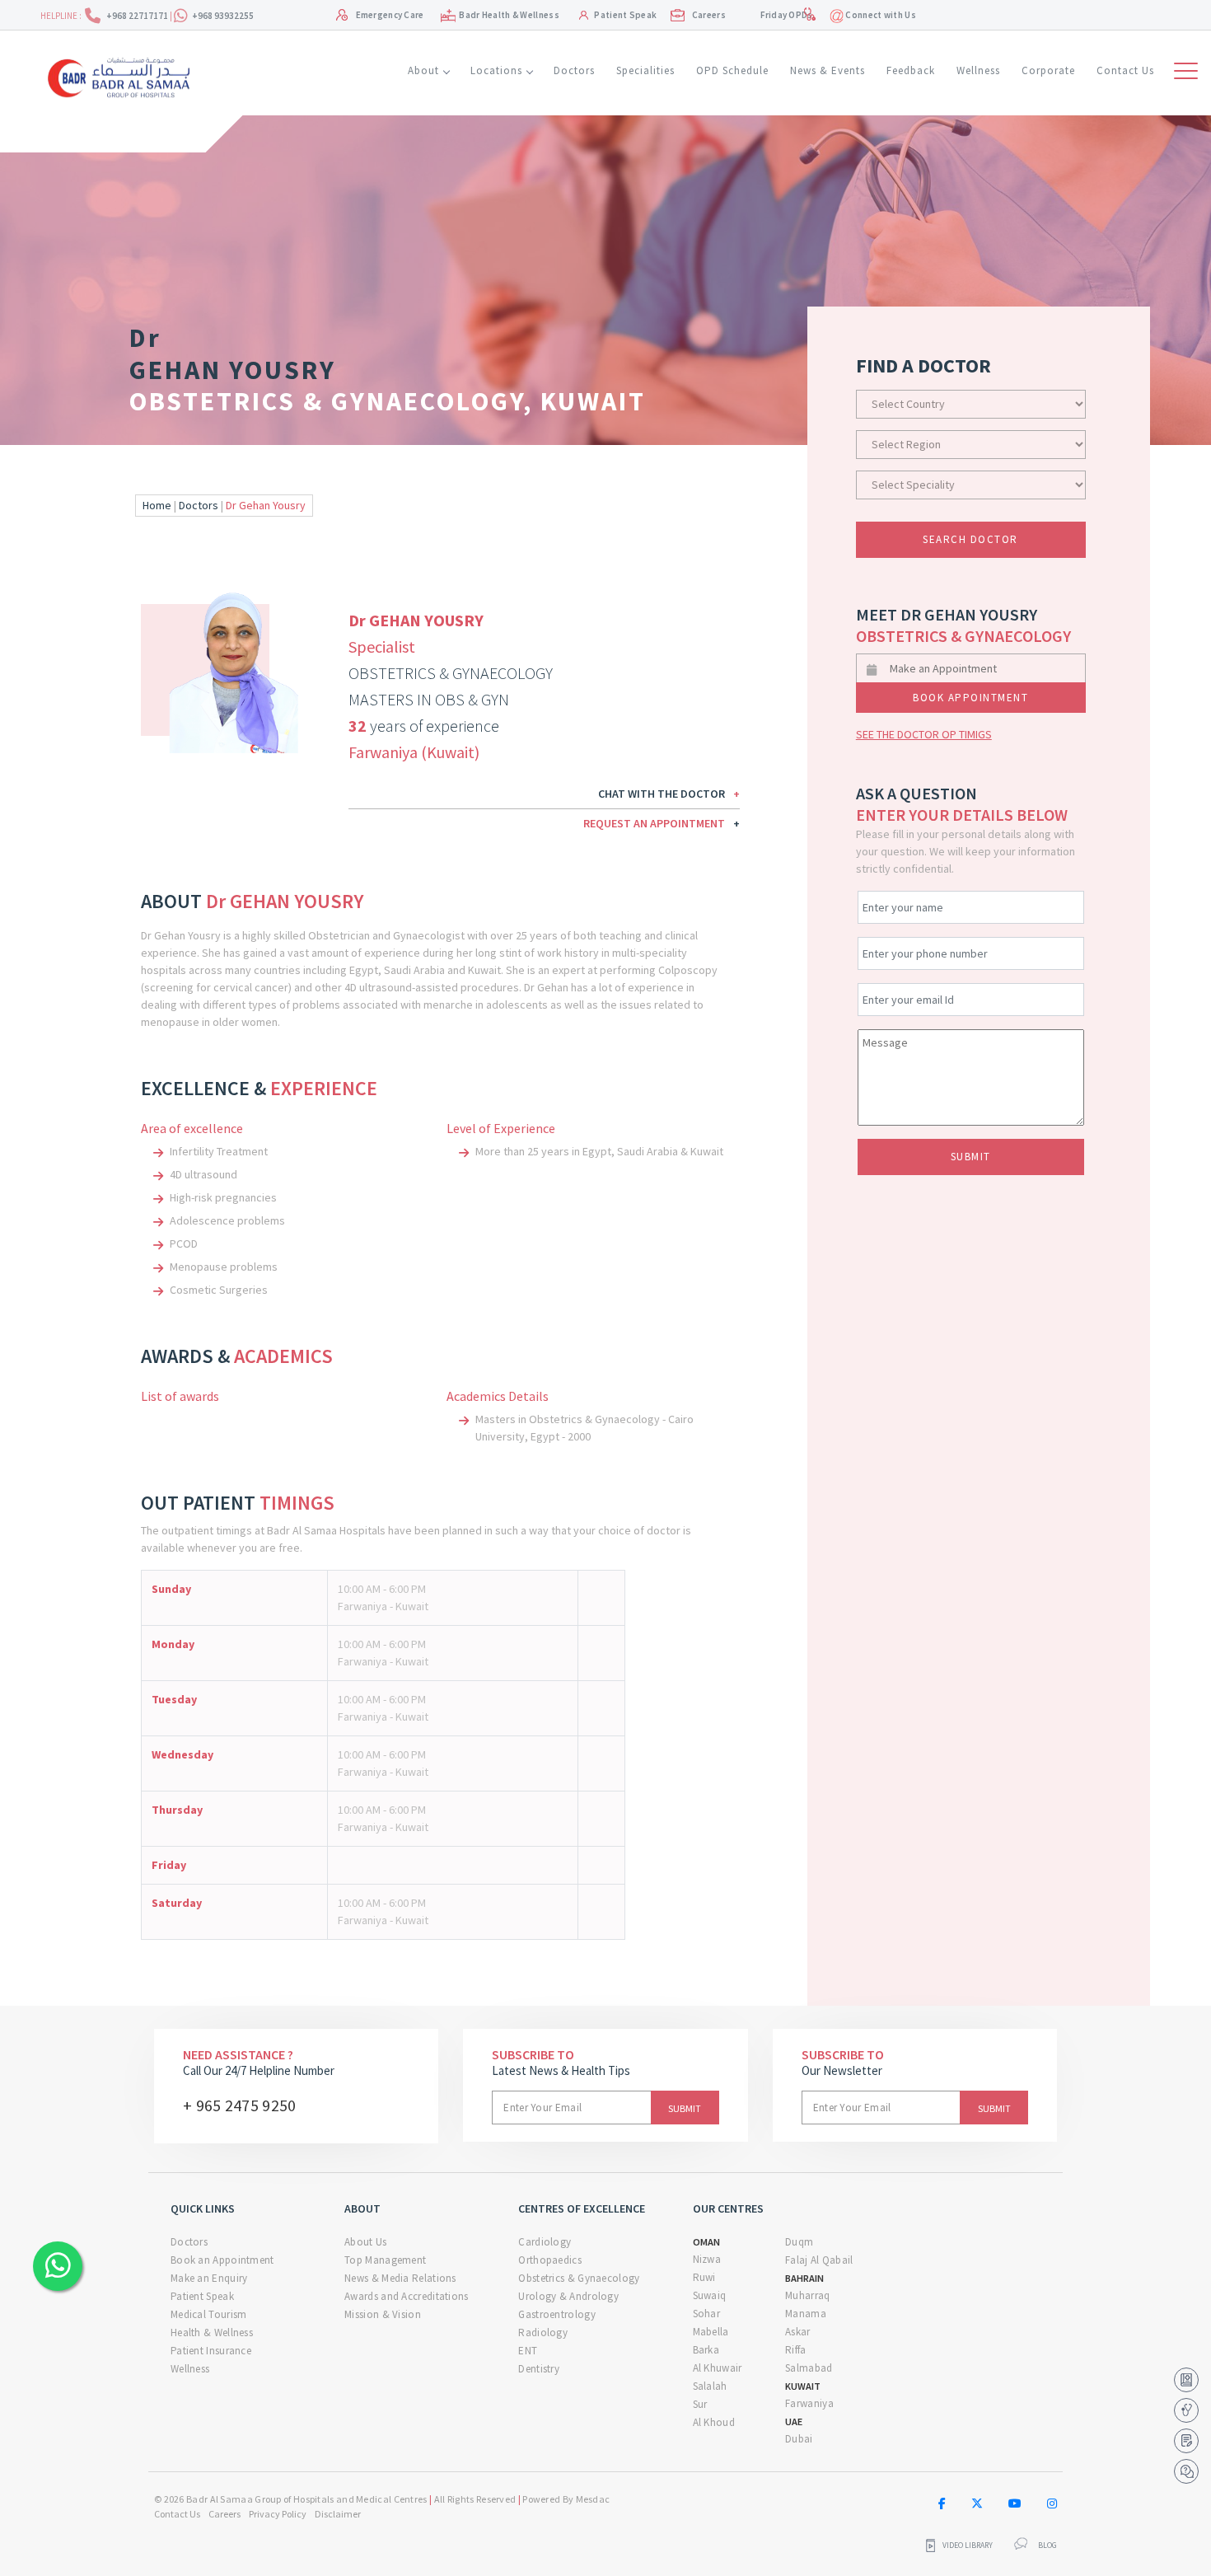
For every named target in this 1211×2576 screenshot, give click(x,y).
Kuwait (803, 2386)
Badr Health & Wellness (509, 15)
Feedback (911, 70)
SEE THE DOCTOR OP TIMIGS (924, 734)
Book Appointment (970, 698)
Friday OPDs (786, 15)
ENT (528, 2351)
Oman (706, 2242)
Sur (700, 2404)
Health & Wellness (212, 2332)
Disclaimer (338, 2514)
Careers (709, 15)
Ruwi (704, 2277)
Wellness (978, 70)
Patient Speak (625, 15)
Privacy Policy (278, 2514)
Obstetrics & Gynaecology (579, 2278)
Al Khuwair (718, 2368)
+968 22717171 (138, 16)
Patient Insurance (211, 2351)
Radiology (543, 2332)
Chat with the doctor (669, 794)
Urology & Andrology (568, 2296)
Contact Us (1125, 70)
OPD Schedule (732, 70)
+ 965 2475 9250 (240, 2105)
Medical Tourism (209, 2314)
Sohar (707, 2314)
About (423, 70)
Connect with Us (880, 15)
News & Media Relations (400, 2278)
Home (157, 505)
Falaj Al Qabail (819, 2260)
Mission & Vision (383, 2314)
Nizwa (707, 2259)
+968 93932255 (223, 16)
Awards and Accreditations (407, 2296)
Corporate (1048, 70)
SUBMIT (971, 1157)
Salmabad (809, 2368)
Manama (806, 2314)
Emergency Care (390, 15)
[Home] (124, 76)
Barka (706, 2350)
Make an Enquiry (209, 2278)
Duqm (799, 2242)
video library (968, 2546)
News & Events (828, 70)
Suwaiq (710, 2295)
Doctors (574, 70)
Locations (496, 70)
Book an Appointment (222, 2260)
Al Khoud (714, 2422)
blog (1047, 2546)
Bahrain (804, 2278)
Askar (798, 2332)
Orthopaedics (550, 2260)
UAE (794, 2421)
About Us (365, 2242)
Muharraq (807, 2295)
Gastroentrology (557, 2314)
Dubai (799, 2439)
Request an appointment (662, 823)
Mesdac (593, 2499)
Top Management (385, 2260)
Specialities (645, 70)
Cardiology (545, 2242)
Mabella (711, 2332)
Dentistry (539, 2369)
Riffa (796, 2350)
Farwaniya (809, 2403)
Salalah (710, 2386)
